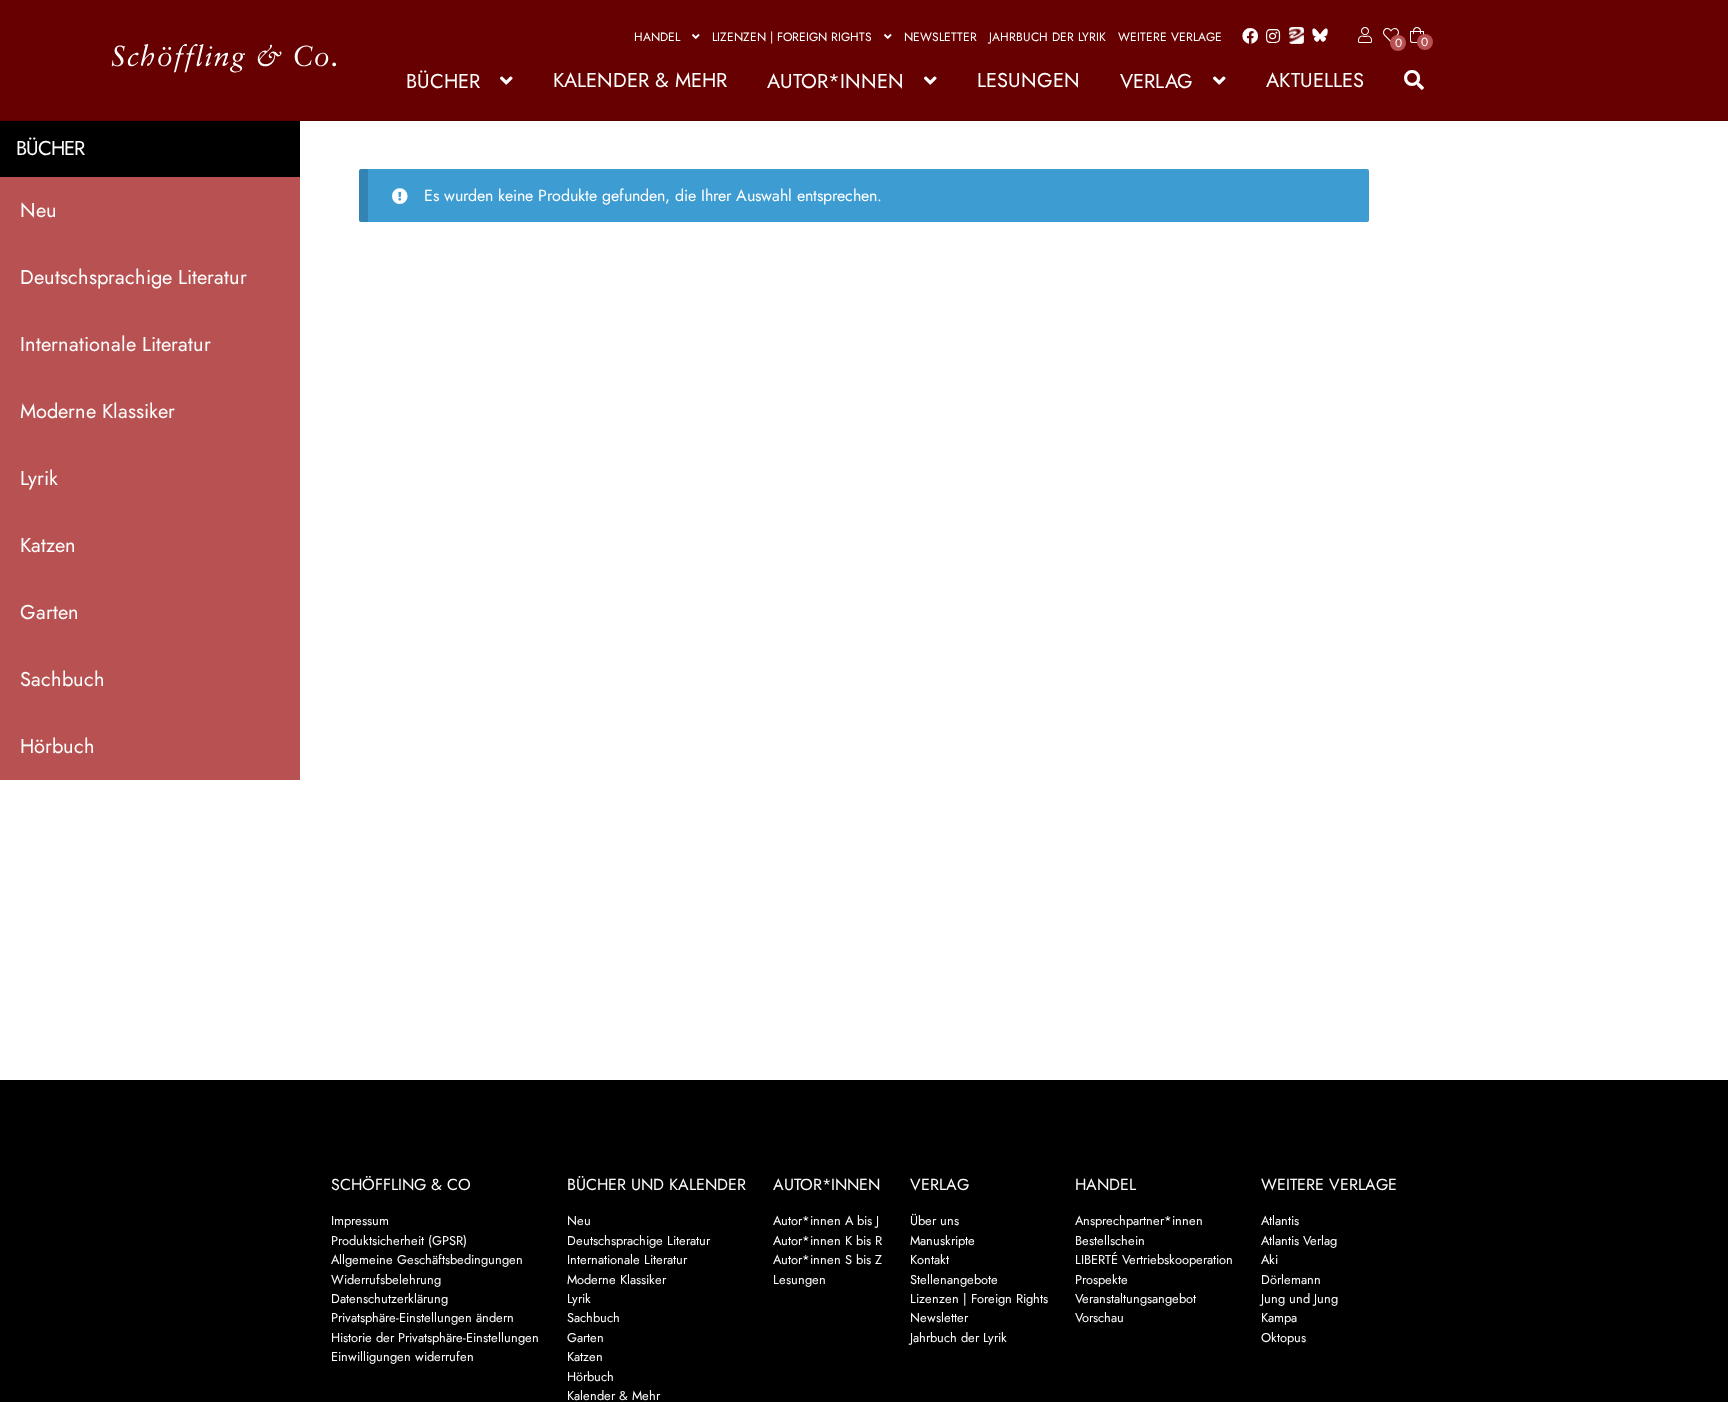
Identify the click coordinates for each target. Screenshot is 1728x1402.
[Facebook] (1246, 37)
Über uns (934, 1220)
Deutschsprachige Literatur (133, 277)
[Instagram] (1269, 37)
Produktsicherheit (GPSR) (399, 1240)
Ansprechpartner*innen (1139, 1220)
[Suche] (1404, 80)
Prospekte (1101, 1279)
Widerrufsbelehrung (386, 1279)
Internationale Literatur (115, 344)
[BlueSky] (1316, 36)
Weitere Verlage (1170, 37)
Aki (1269, 1259)
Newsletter (940, 37)
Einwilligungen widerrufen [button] (402, 1356)
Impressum (360, 1220)
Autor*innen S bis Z (827, 1259)
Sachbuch (62, 679)
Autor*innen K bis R (827, 1240)
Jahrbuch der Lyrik (1047, 37)
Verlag (1156, 81)
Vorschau (1099, 1317)
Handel (657, 37)
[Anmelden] (1361, 36)
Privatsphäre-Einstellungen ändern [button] (422, 1317)
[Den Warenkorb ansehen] (1417, 23)
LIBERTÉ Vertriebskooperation (1154, 1259)
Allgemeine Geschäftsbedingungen (427, 1259)
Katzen (48, 545)
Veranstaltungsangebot (1135, 1298)
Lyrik (39, 478)
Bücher (443, 81)
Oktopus (1283, 1337)
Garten (49, 612)
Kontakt (929, 1259)
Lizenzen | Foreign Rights (792, 37)
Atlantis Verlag (1299, 1240)
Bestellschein (1110, 1240)
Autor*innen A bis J (826, 1220)
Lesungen (1028, 80)
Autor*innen (835, 81)
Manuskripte (942, 1240)
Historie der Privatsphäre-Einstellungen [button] (435, 1337)
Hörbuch (57, 746)
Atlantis (1280, 1220)
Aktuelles (1315, 80)
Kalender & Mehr (640, 80)
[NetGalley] (1292, 37)
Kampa (1279, 1317)
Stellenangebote (954, 1279)
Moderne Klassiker (97, 411)
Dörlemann (1291, 1279)
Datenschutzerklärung (389, 1298)
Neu (38, 210)
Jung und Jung (1299, 1298)
